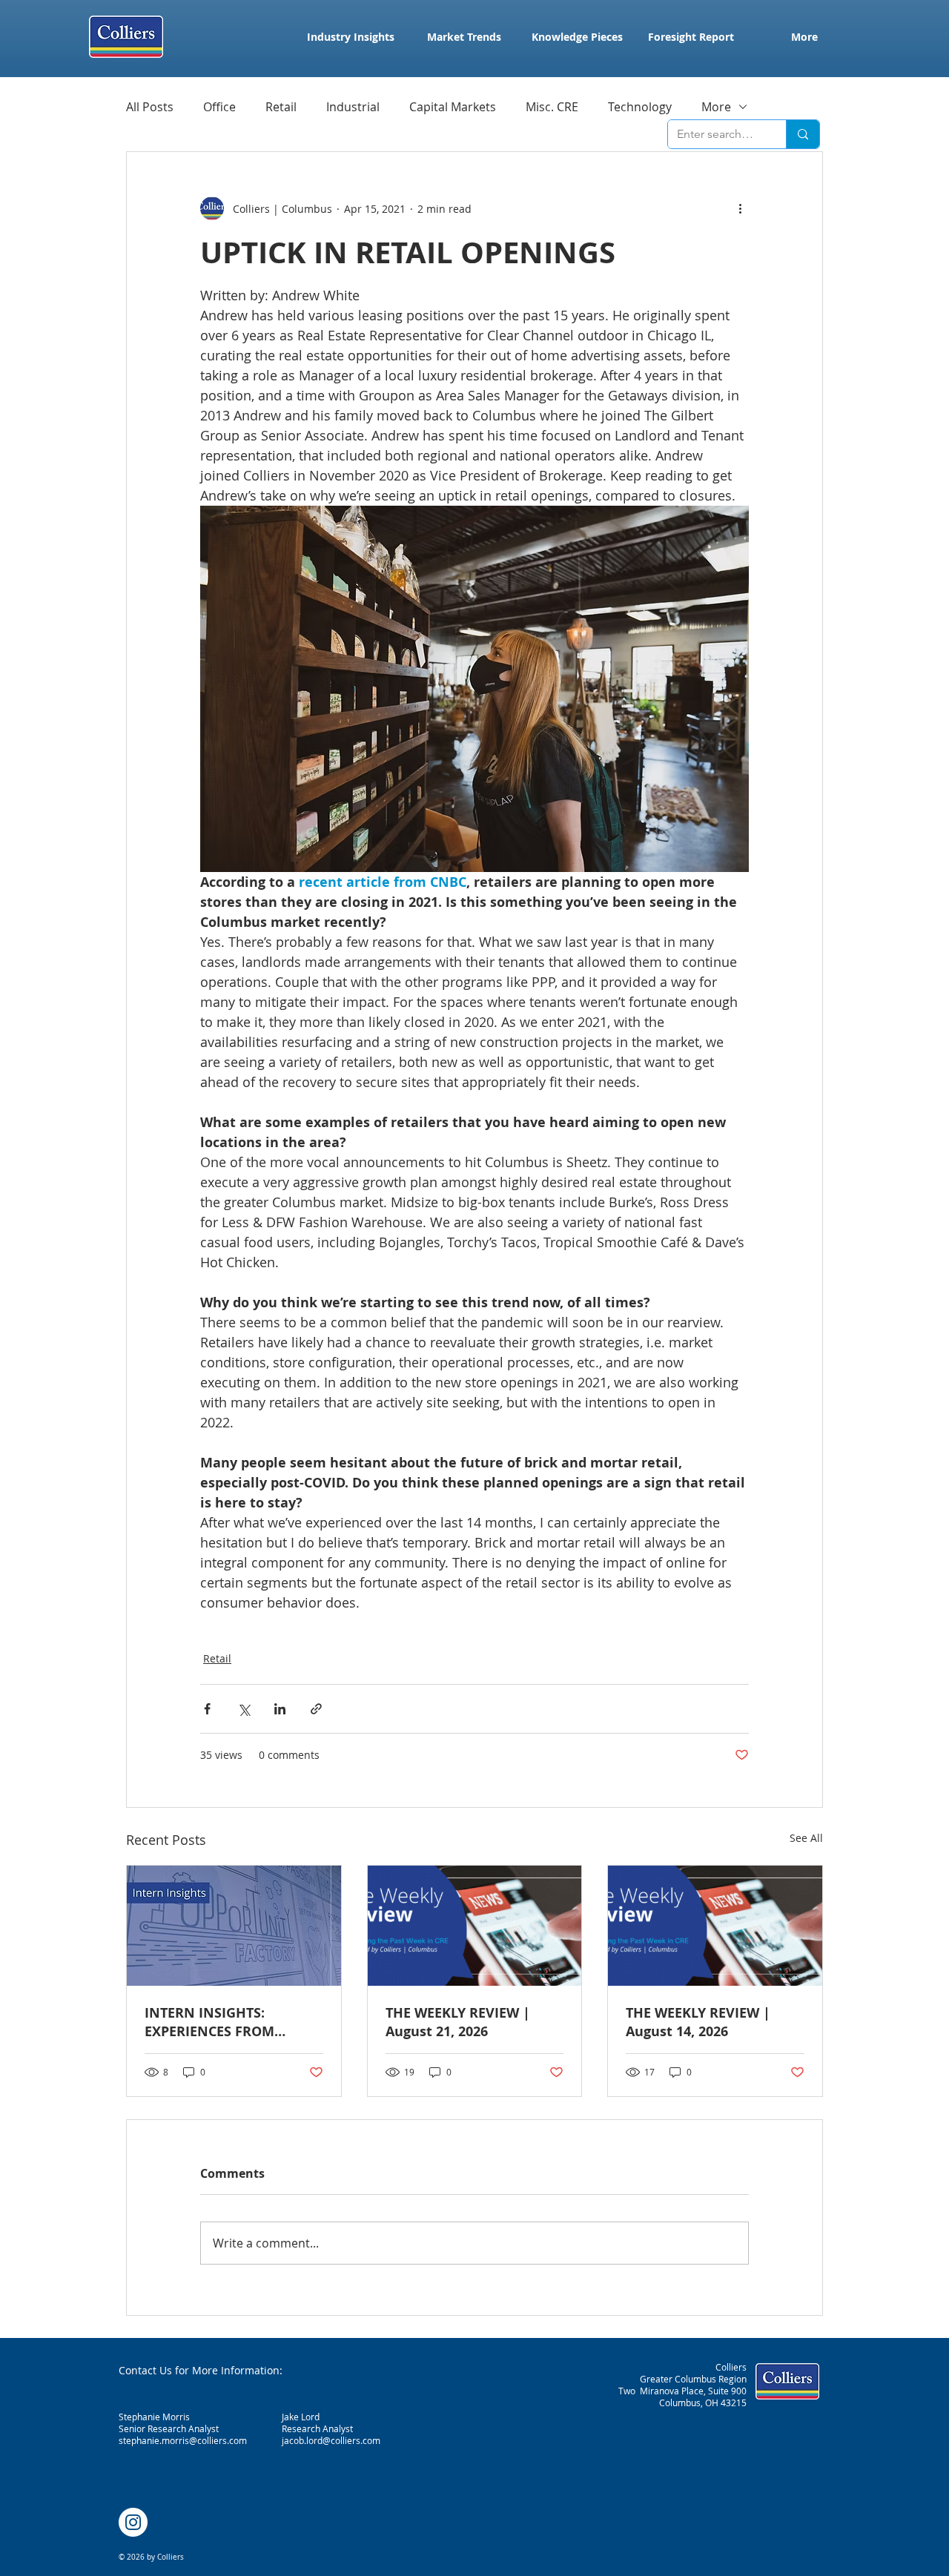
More (716, 107)
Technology (640, 107)
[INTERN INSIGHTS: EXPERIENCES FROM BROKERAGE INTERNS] (234, 1926)
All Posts (150, 107)
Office (219, 107)
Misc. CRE (552, 107)
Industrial (353, 107)
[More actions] (740, 208)
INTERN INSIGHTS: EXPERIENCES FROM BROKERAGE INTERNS (215, 2022)
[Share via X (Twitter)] (244, 1709)
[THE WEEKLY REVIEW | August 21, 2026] (475, 1926)
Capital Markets (453, 107)
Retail (281, 107)
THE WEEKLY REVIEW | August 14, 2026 (698, 2022)
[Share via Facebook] (207, 1709)
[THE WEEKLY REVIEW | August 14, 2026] (715, 1926)
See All (806, 1838)
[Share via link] (316, 1709)
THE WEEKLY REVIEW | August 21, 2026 (458, 2022)
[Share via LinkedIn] (280, 1709)
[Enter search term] (803, 134)
